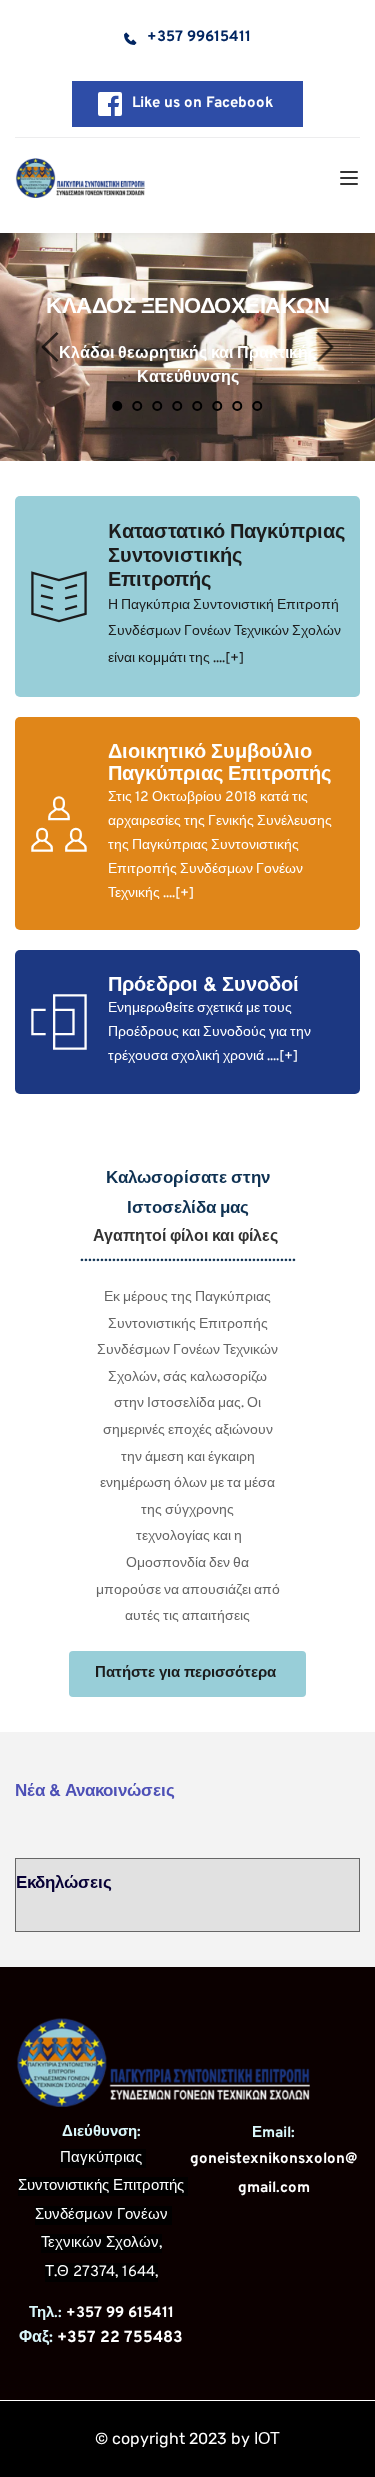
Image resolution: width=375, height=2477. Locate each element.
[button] (349, 178)
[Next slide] (324, 347)
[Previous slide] (51, 347)
